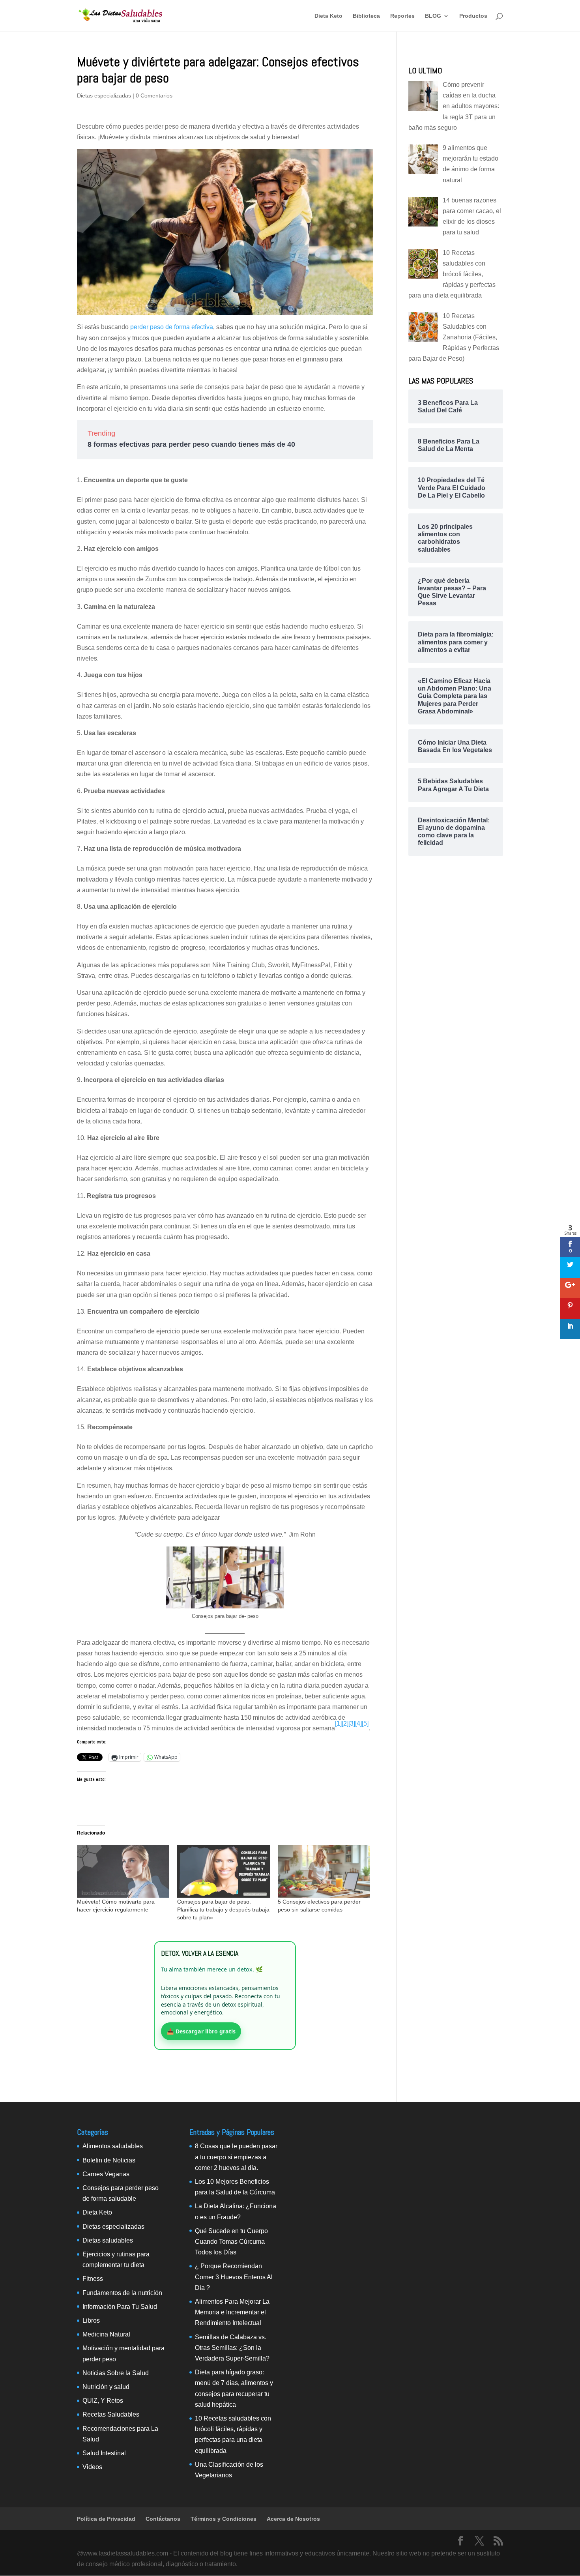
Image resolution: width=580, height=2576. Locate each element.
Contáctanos (163, 2519)
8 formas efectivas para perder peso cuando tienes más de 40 (191, 444)
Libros (91, 2320)
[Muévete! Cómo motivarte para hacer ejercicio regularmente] (123, 1871)
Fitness (93, 2279)
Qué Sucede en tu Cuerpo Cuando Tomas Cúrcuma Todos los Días (231, 2242)
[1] (338, 1723)
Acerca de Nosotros (293, 2519)
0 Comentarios (154, 95)
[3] (352, 1723)
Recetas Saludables (111, 2414)
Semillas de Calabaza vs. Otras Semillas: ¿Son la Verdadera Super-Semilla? (232, 2348)
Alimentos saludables (113, 2146)
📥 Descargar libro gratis (201, 2031)
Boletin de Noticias (109, 2160)
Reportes (402, 16)
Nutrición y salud (106, 2387)
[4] (358, 1723)
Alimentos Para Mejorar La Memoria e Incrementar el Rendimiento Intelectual (232, 2312)
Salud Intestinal (104, 2453)
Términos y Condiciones (224, 2519)
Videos (92, 2467)
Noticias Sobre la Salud (116, 2373)
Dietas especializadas (104, 95)
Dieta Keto (328, 16)
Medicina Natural (106, 2334)
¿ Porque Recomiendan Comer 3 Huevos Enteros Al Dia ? (234, 2277)
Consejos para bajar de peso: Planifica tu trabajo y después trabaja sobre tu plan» (223, 1910)
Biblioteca (366, 16)
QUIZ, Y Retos (103, 2401)
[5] (365, 1723)
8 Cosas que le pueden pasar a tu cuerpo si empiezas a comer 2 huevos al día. (236, 2157)
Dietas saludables (108, 2240)
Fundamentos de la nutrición (122, 2293)
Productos (473, 16)
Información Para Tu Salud (120, 2307)
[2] (345, 1723)
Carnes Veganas (106, 2174)
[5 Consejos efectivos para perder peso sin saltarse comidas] (324, 1871)
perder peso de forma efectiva (172, 327)
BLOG (433, 16)
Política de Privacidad (106, 2519)
